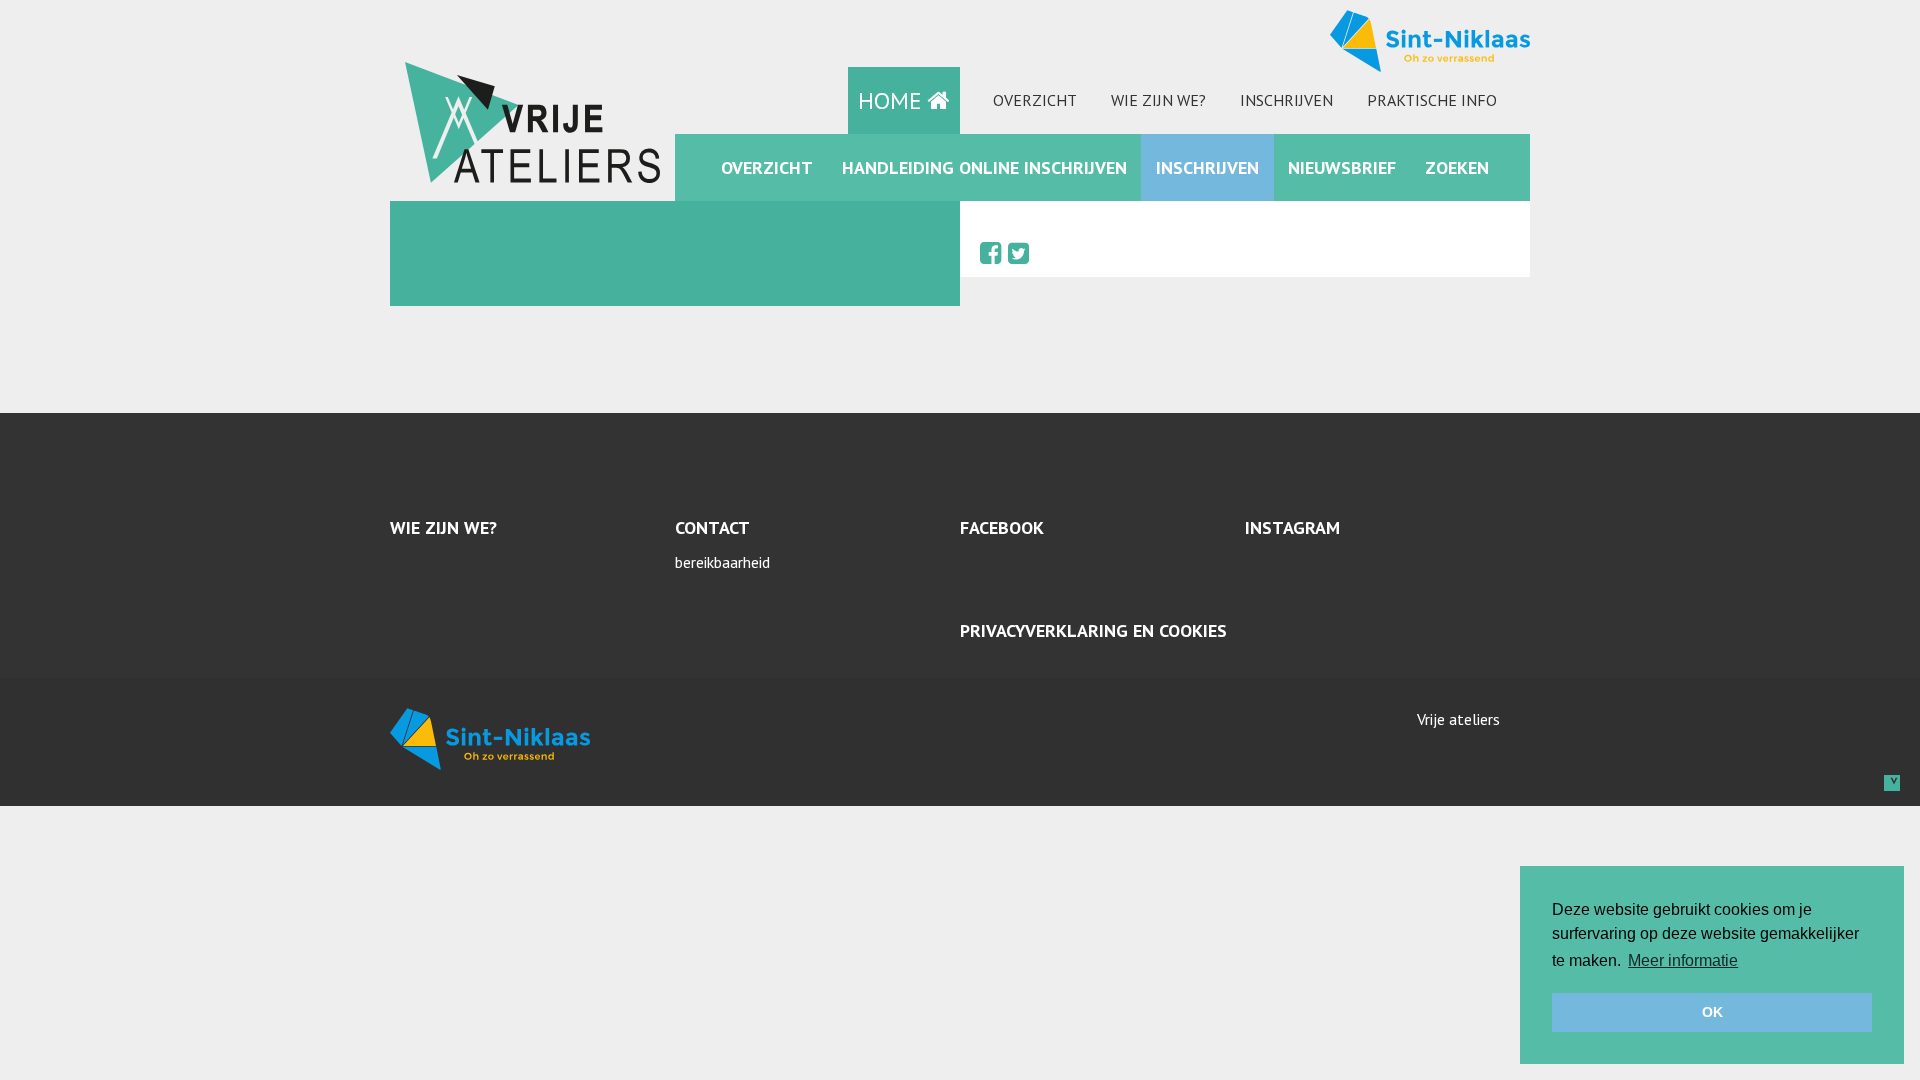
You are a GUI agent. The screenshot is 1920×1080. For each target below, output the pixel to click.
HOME (893, 100)
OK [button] (1712, 1012)
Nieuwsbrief (1342, 167)
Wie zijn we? (1158, 100)
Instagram (1292, 527)
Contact (712, 527)
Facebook (1002, 527)
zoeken (1457, 167)
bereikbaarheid (722, 562)
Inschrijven (1286, 100)
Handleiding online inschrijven (984, 167)
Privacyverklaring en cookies (1093, 630)
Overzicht (1035, 100)
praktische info (1432, 100)
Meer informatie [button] (1683, 960)
